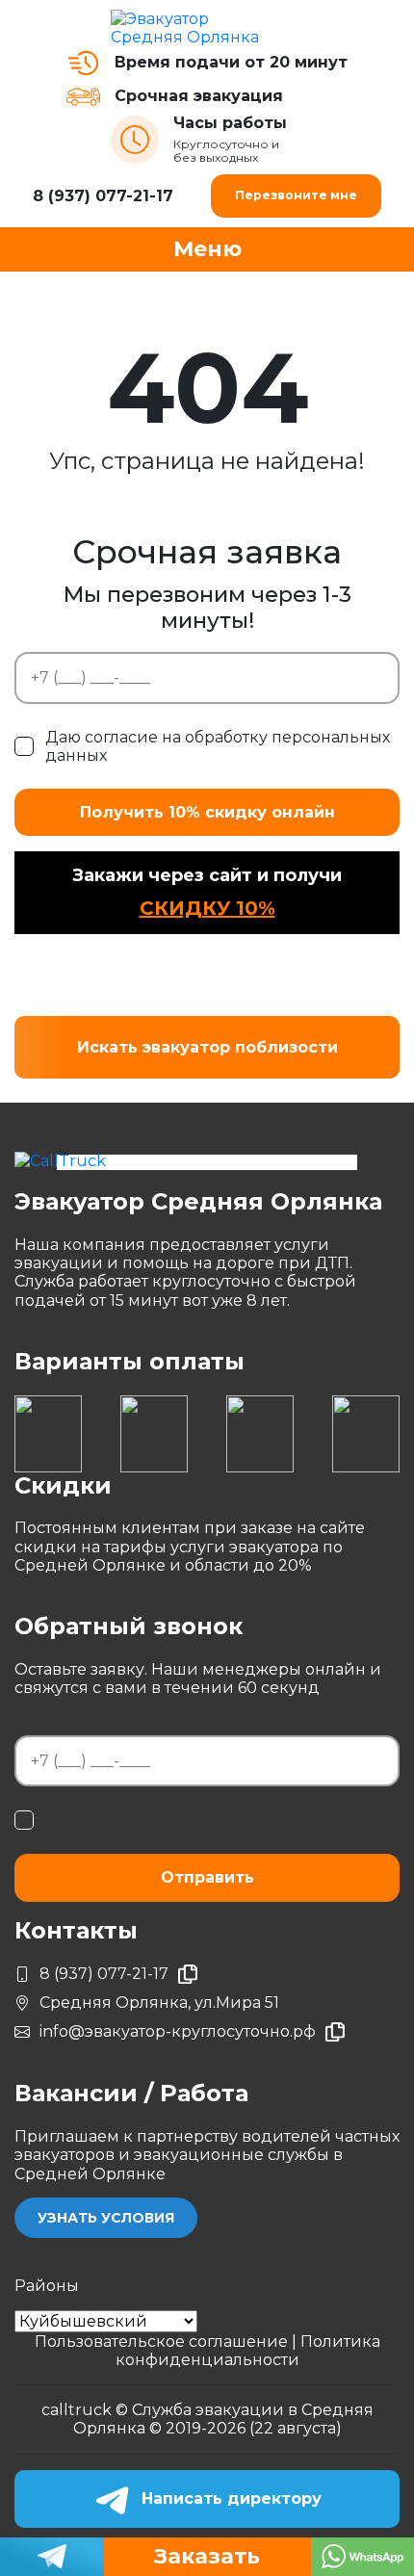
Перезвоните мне (296, 195)
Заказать (207, 2556)
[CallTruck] (207, 1160)
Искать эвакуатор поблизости (207, 1047)
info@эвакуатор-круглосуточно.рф (178, 2031)
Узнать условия (106, 2218)
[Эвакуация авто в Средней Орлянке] (207, 28)
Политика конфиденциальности (248, 2351)
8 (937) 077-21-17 (103, 196)
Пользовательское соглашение (163, 2342)
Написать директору (232, 2498)
